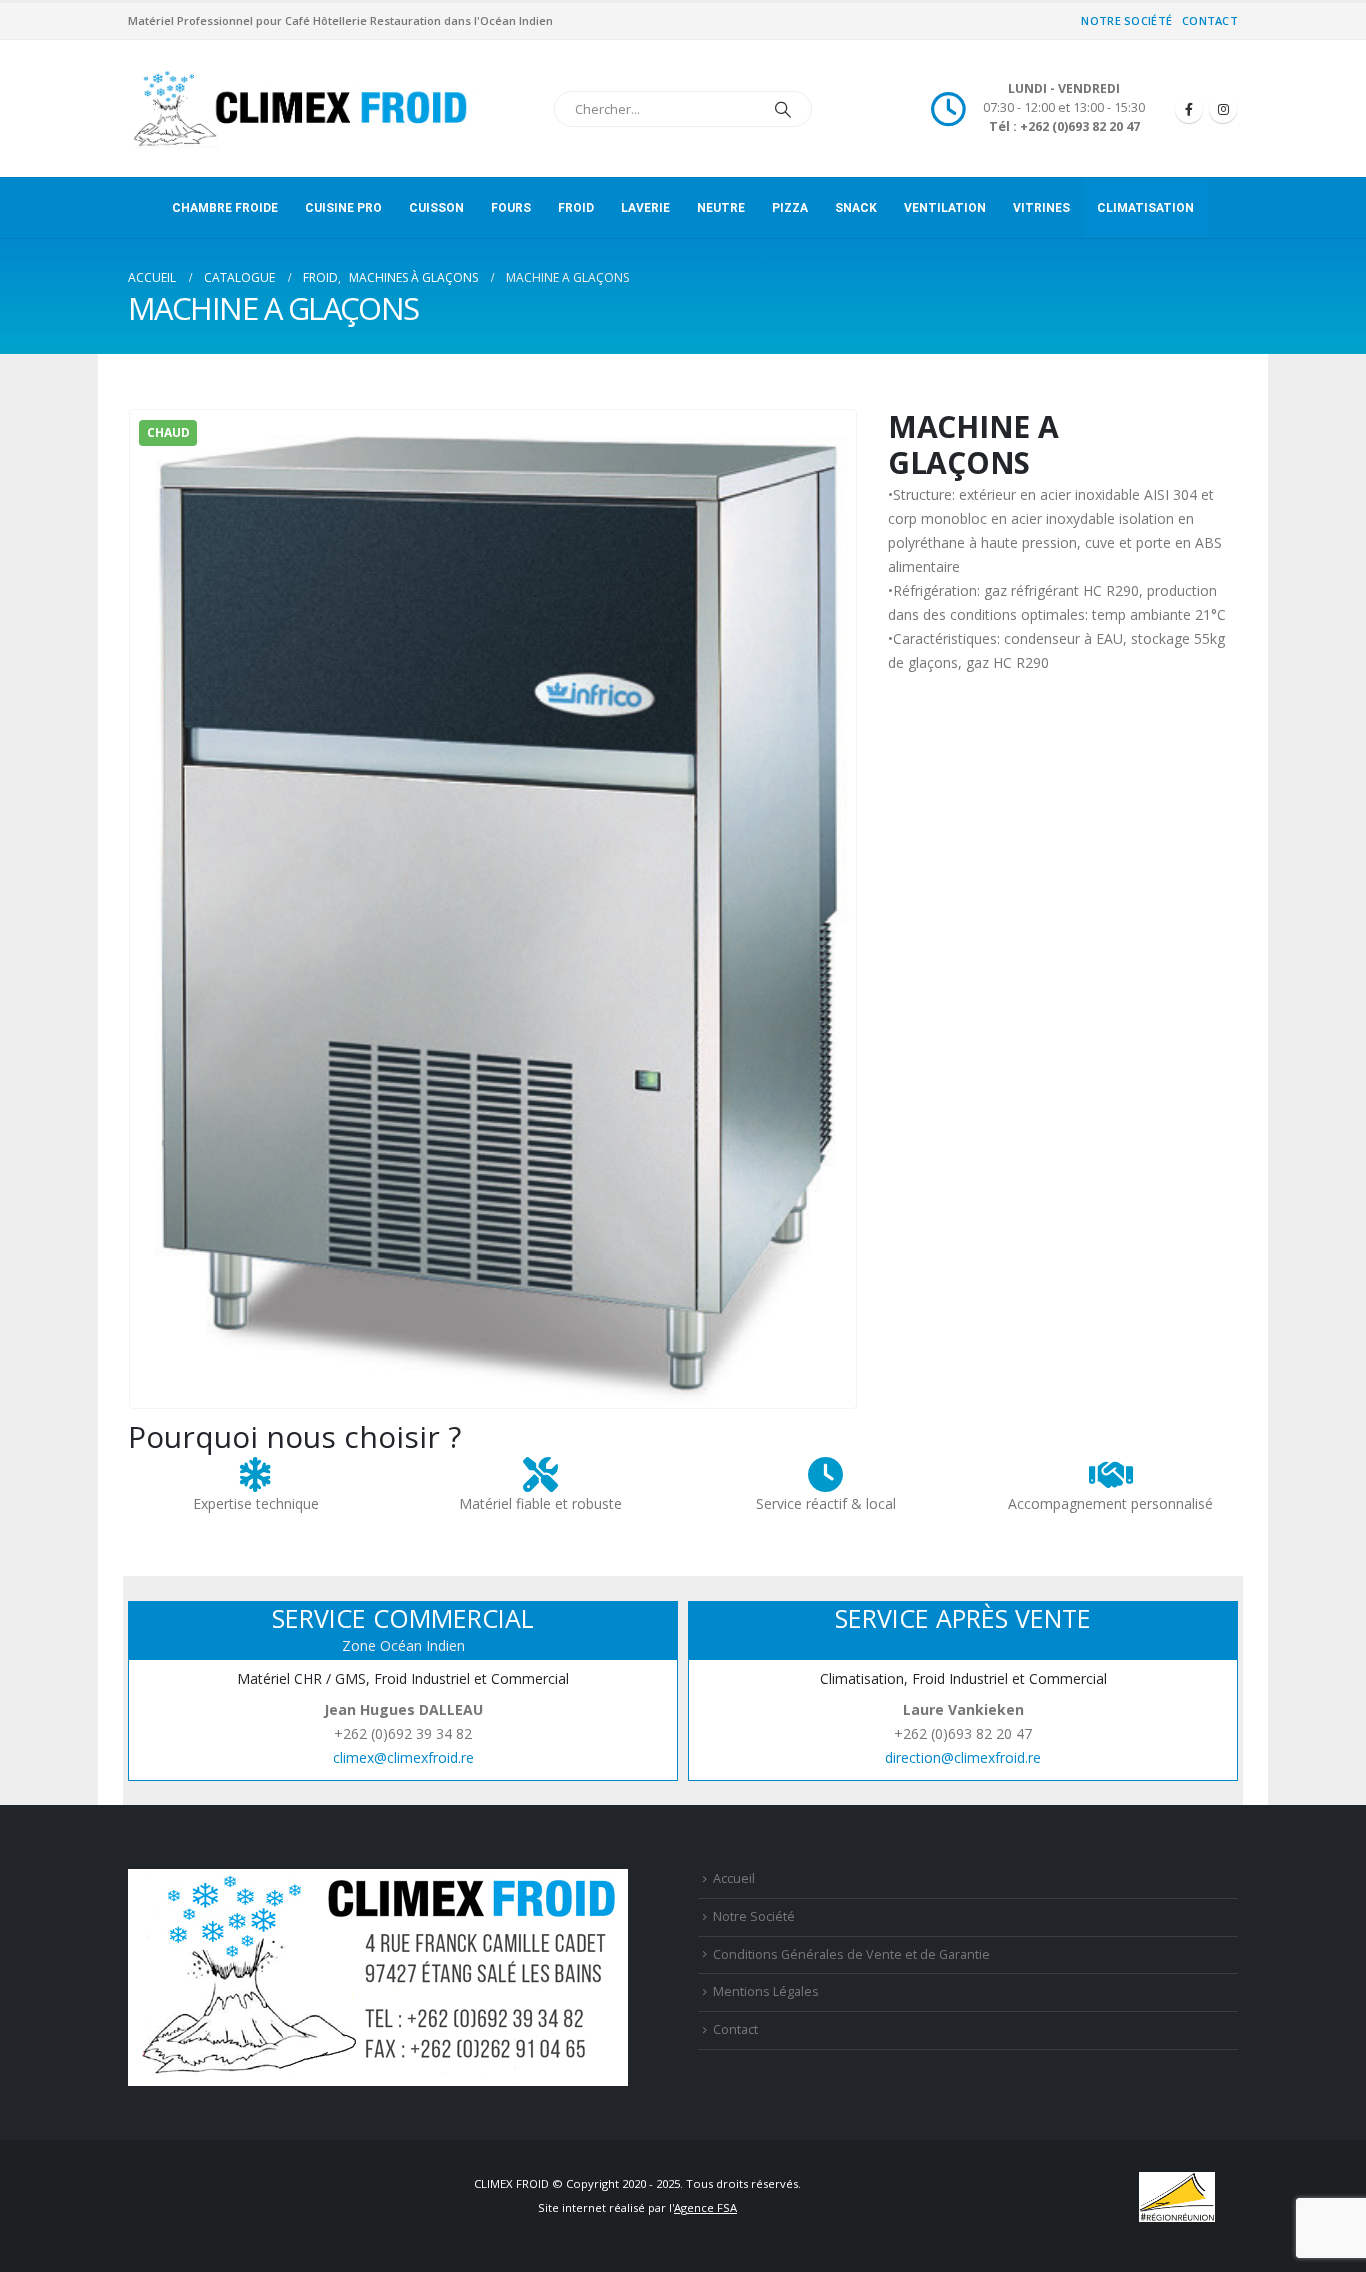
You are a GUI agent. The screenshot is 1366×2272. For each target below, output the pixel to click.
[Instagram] (1223, 109)
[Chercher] (783, 109)
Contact (1210, 20)
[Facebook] (1189, 109)
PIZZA (790, 208)
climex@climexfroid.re (403, 1757)
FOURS (511, 208)
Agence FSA (705, 2207)
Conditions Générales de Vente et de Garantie (851, 1954)
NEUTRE (721, 208)
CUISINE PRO (343, 208)
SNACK (856, 208)
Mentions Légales (766, 1991)
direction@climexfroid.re (963, 1757)
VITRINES (1041, 208)
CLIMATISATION (1145, 208)
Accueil (734, 1878)
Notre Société (1126, 20)
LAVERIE (645, 208)
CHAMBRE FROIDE (225, 208)
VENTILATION (945, 208)
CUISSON (436, 208)
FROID (576, 208)
